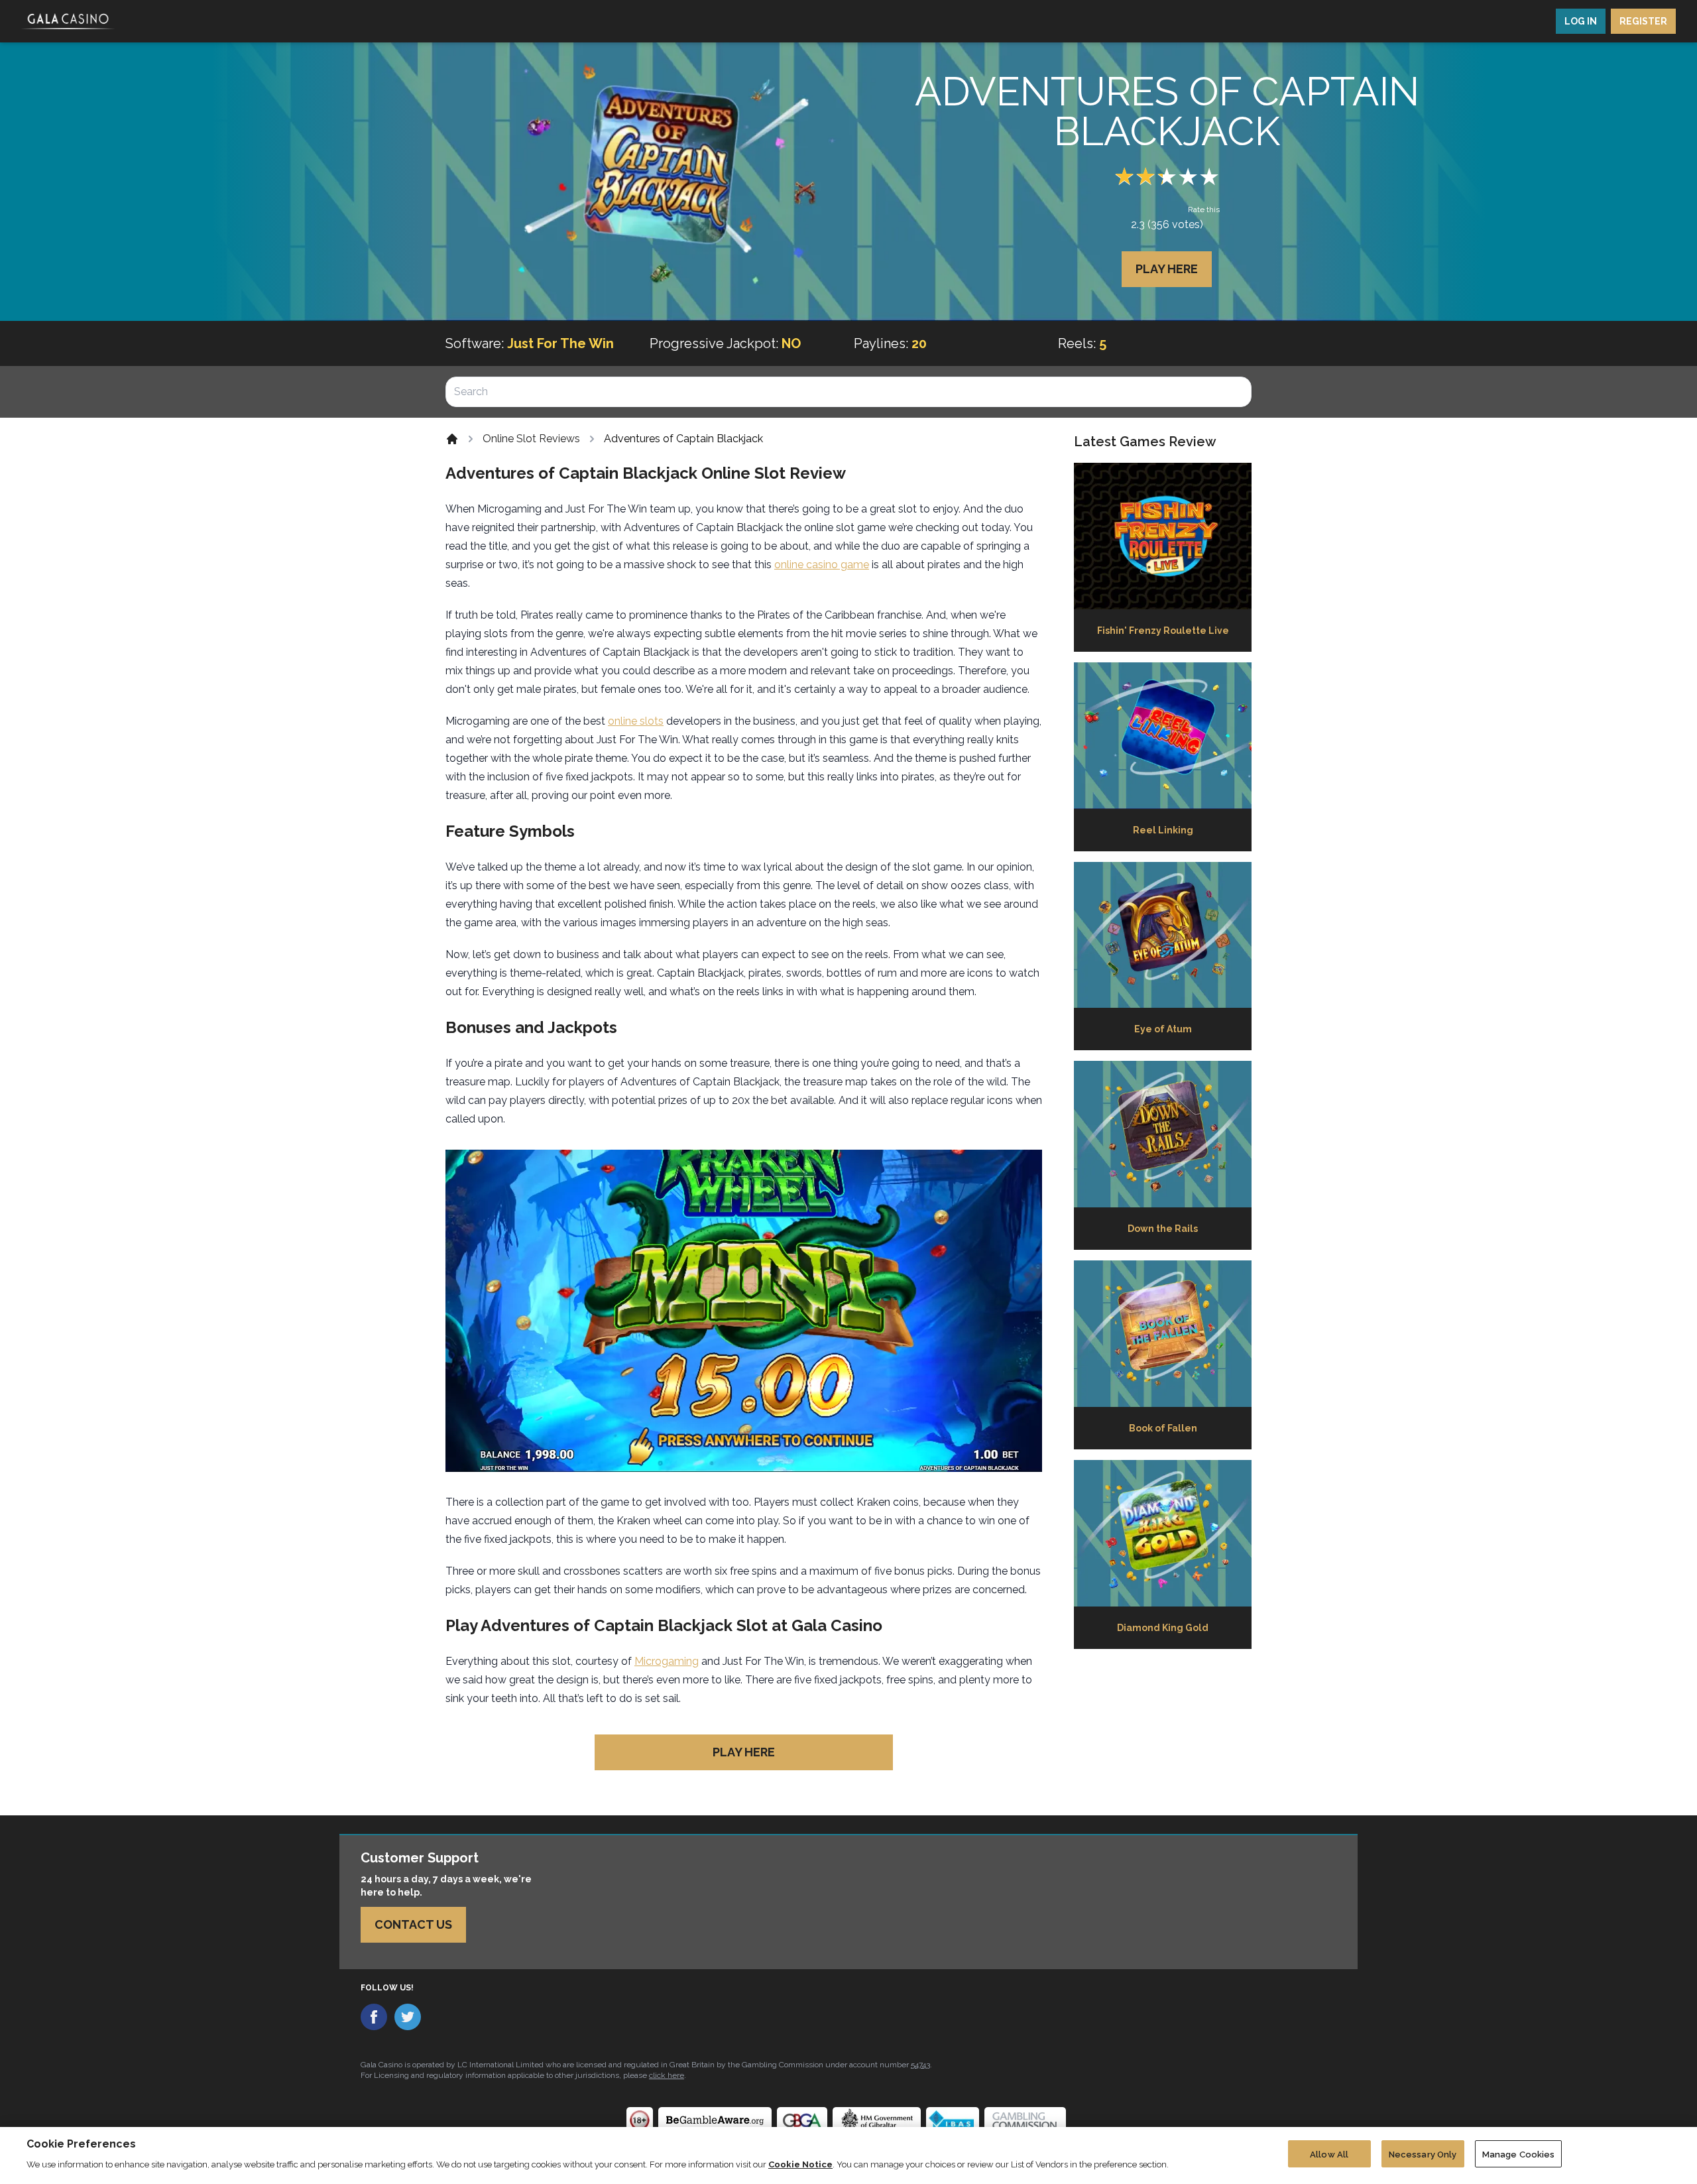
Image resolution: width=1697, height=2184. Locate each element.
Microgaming (667, 1661)
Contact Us (413, 1924)
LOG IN (1581, 21)
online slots (636, 721)
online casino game (822, 565)
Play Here (1167, 269)
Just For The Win (560, 343)
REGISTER (1643, 21)
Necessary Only (1423, 2154)
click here (667, 2075)
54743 (920, 2065)
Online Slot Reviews (531, 439)
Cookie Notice (800, 2164)
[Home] (452, 439)
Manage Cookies (1519, 2154)
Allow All (1329, 2154)
